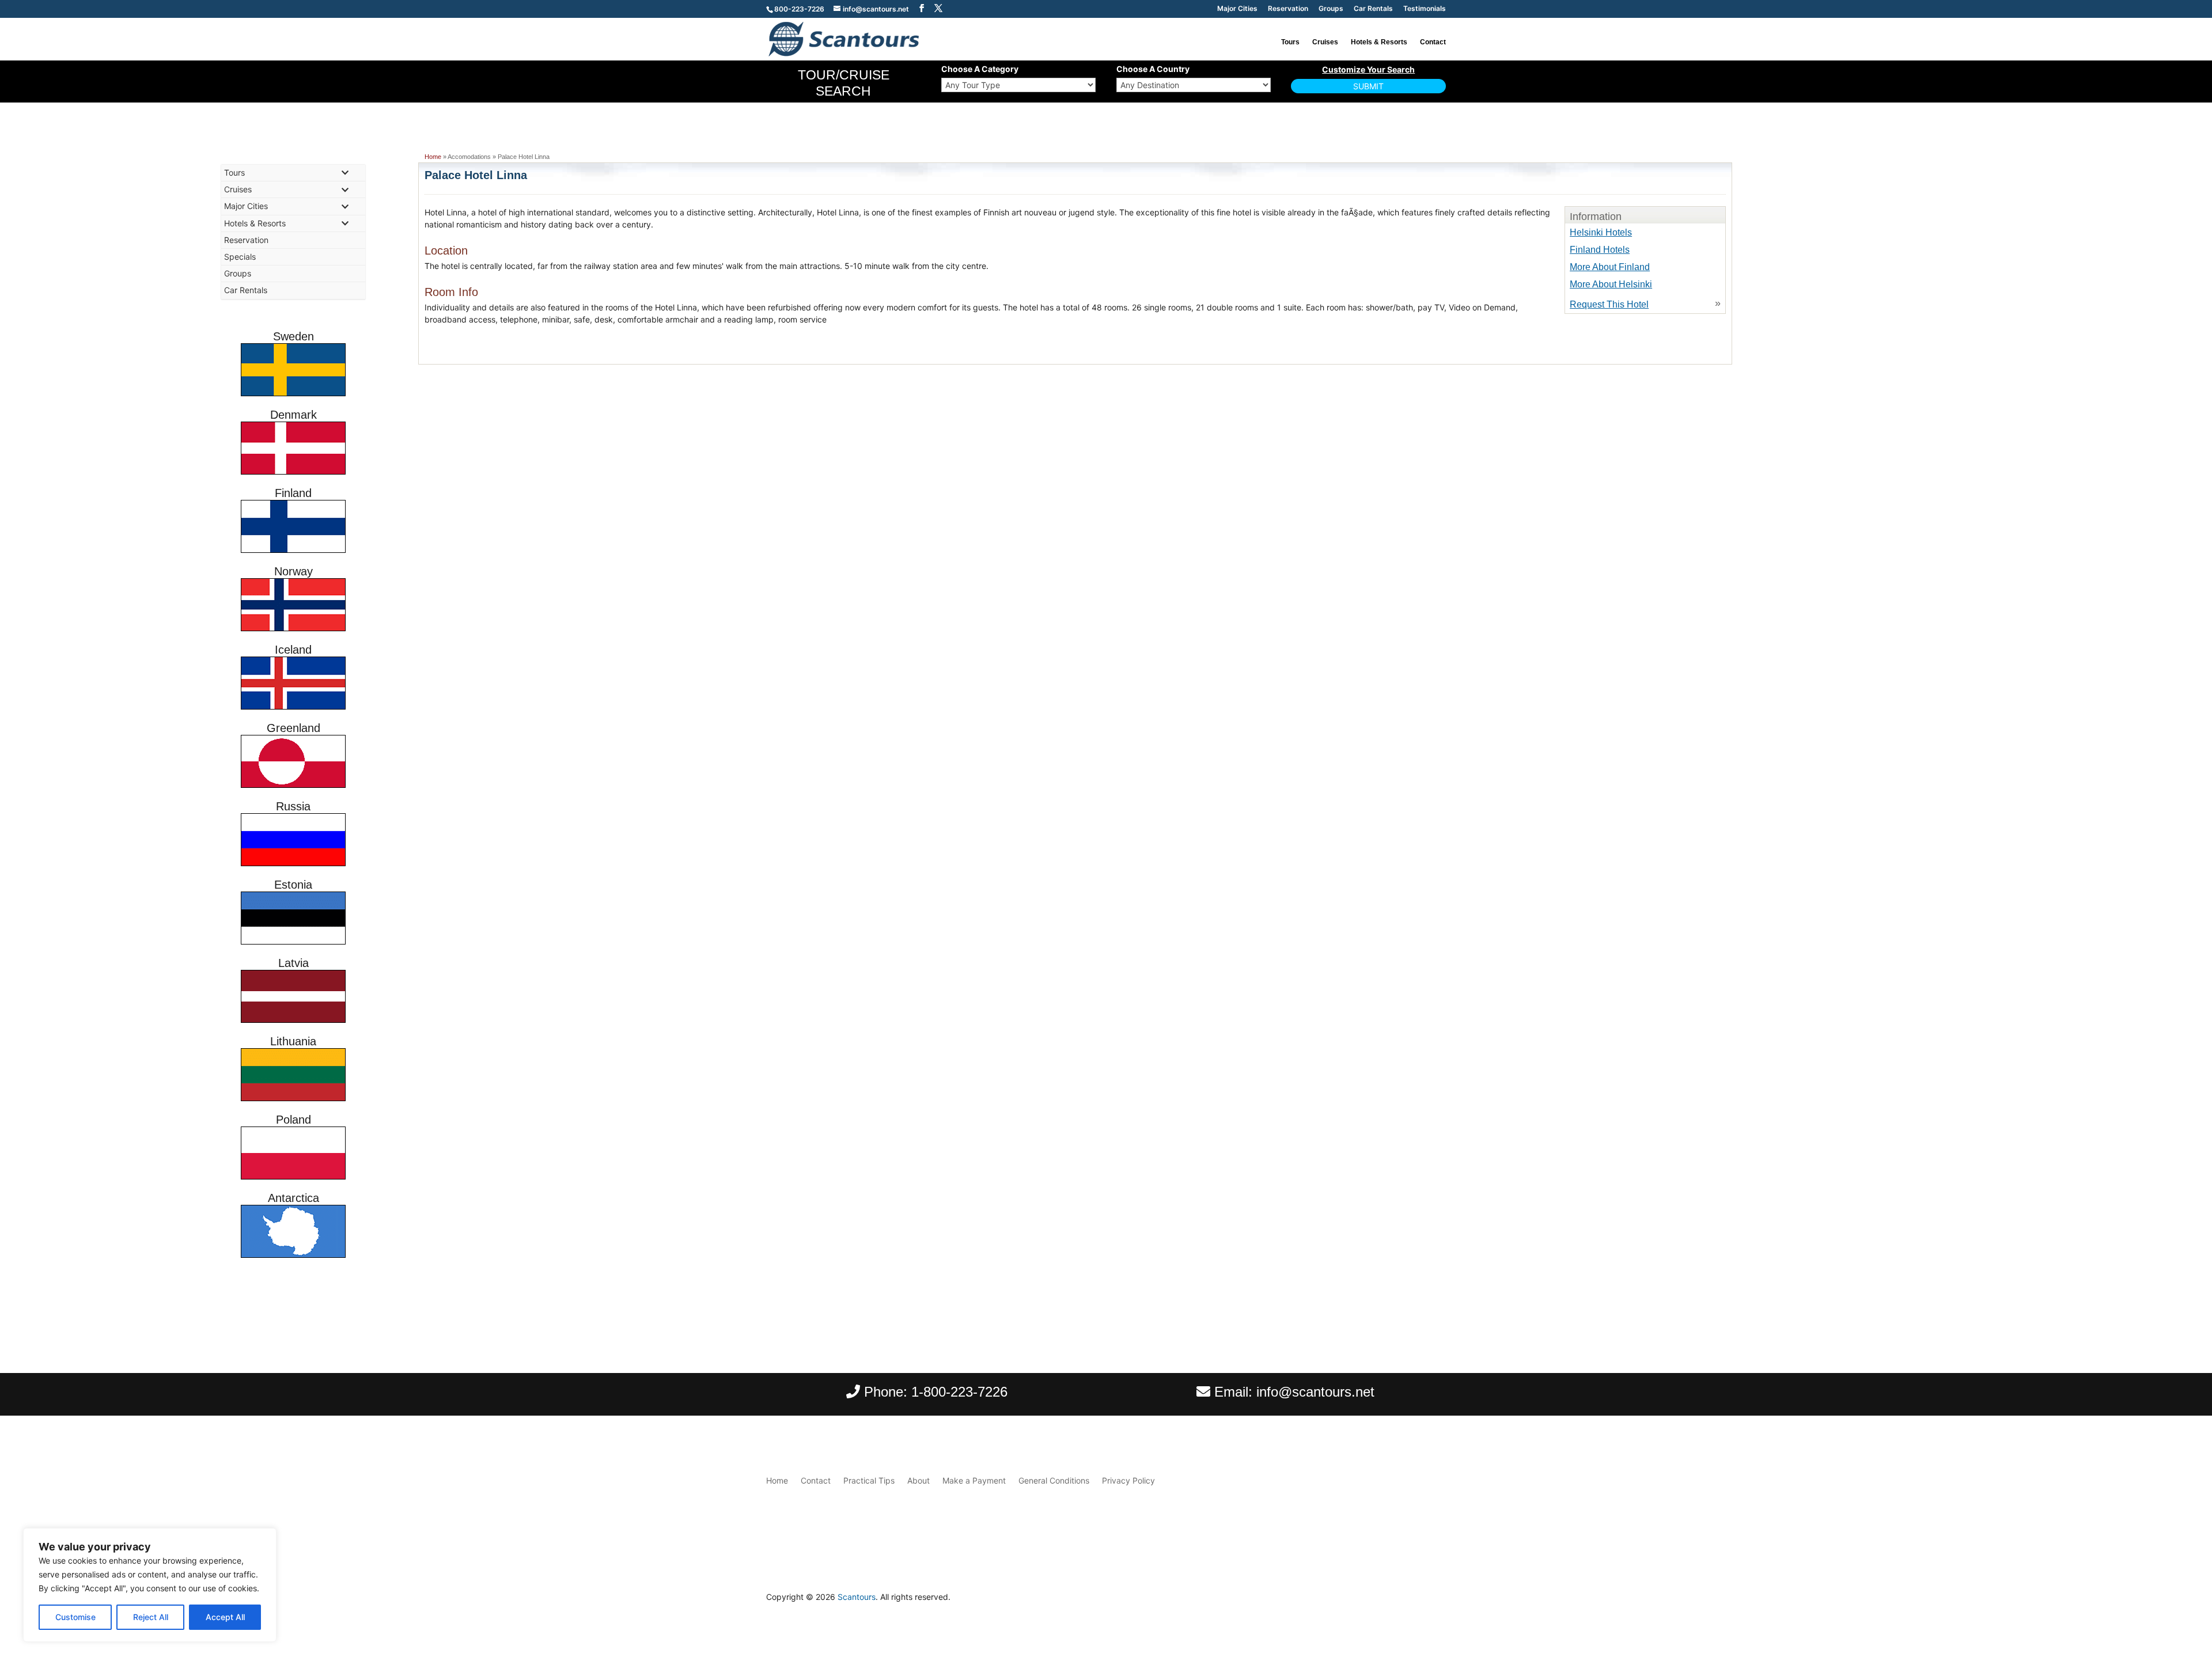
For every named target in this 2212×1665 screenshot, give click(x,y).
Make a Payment (974, 1480)
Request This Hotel (1609, 304)
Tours (1290, 42)
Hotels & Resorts (1379, 42)
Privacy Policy (1128, 1480)
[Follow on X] (1437, 1600)
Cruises (1325, 42)
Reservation (1288, 9)
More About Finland (1610, 267)
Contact (1433, 42)
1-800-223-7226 (959, 1392)
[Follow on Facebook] (1414, 1600)
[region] (150, 1585)
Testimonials (1425, 9)
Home (433, 157)
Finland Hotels (1600, 250)
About (918, 1480)
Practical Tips (869, 1480)
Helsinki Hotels (1601, 232)
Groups (1331, 9)
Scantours (857, 1597)
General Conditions (1054, 1480)
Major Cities (1237, 9)
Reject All (151, 1617)
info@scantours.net (1315, 1392)
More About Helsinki (1611, 284)
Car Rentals (1373, 9)
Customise (75, 1617)
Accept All (225, 1617)
